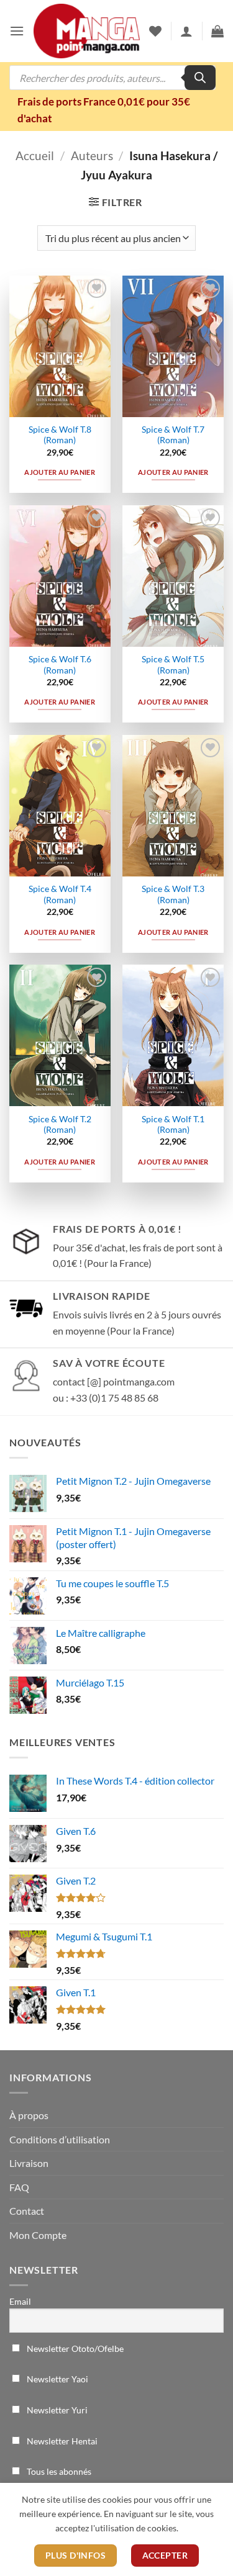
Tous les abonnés (58, 2471)
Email (20, 2301)
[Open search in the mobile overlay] (112, 78)
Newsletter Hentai (61, 2441)
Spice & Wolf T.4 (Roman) (60, 894)
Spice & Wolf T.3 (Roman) (173, 894)
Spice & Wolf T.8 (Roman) (60, 435)
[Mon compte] (186, 31)
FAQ (19, 2187)
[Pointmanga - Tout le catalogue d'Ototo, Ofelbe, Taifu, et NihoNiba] (87, 31)
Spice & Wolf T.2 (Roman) (60, 1125)
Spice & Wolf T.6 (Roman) (60, 665)
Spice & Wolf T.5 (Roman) (173, 665)
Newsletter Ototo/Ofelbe (74, 2349)
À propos (29, 2115)
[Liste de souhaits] (155, 31)
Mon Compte (38, 2235)
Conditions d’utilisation (60, 2139)
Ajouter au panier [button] (60, 472)
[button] (17, 31)
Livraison (29, 2163)
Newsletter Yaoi (57, 2379)
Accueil (35, 155)
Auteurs (92, 155)
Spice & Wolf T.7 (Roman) (173, 435)
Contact (27, 2211)
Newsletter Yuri (56, 2410)
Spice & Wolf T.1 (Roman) (173, 1125)
